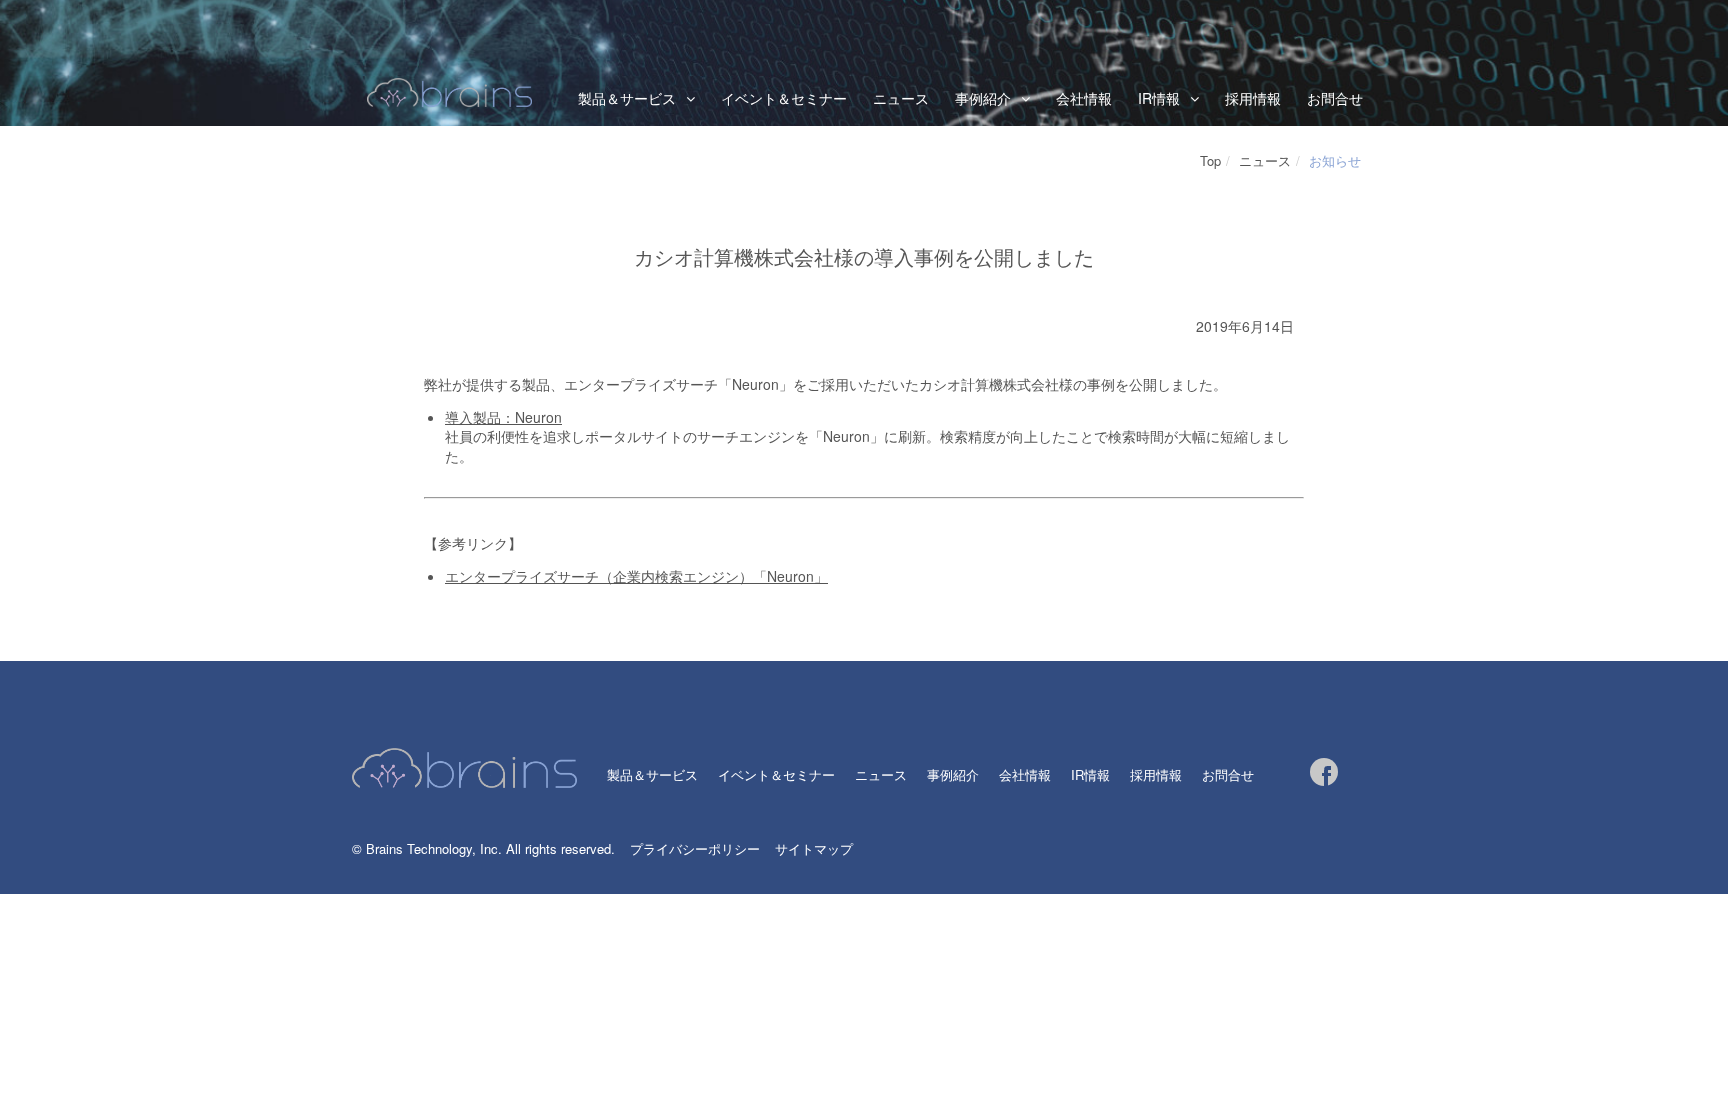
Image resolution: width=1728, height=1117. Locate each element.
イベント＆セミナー (784, 98)
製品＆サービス (627, 98)
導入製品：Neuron (503, 417)
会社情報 (1084, 98)
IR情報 (1159, 98)
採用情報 (1253, 98)
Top (1210, 160)
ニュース (901, 98)
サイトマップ (814, 848)
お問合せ (1335, 98)
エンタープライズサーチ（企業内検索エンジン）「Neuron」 (636, 576)
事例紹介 (953, 774)
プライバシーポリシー (695, 848)
